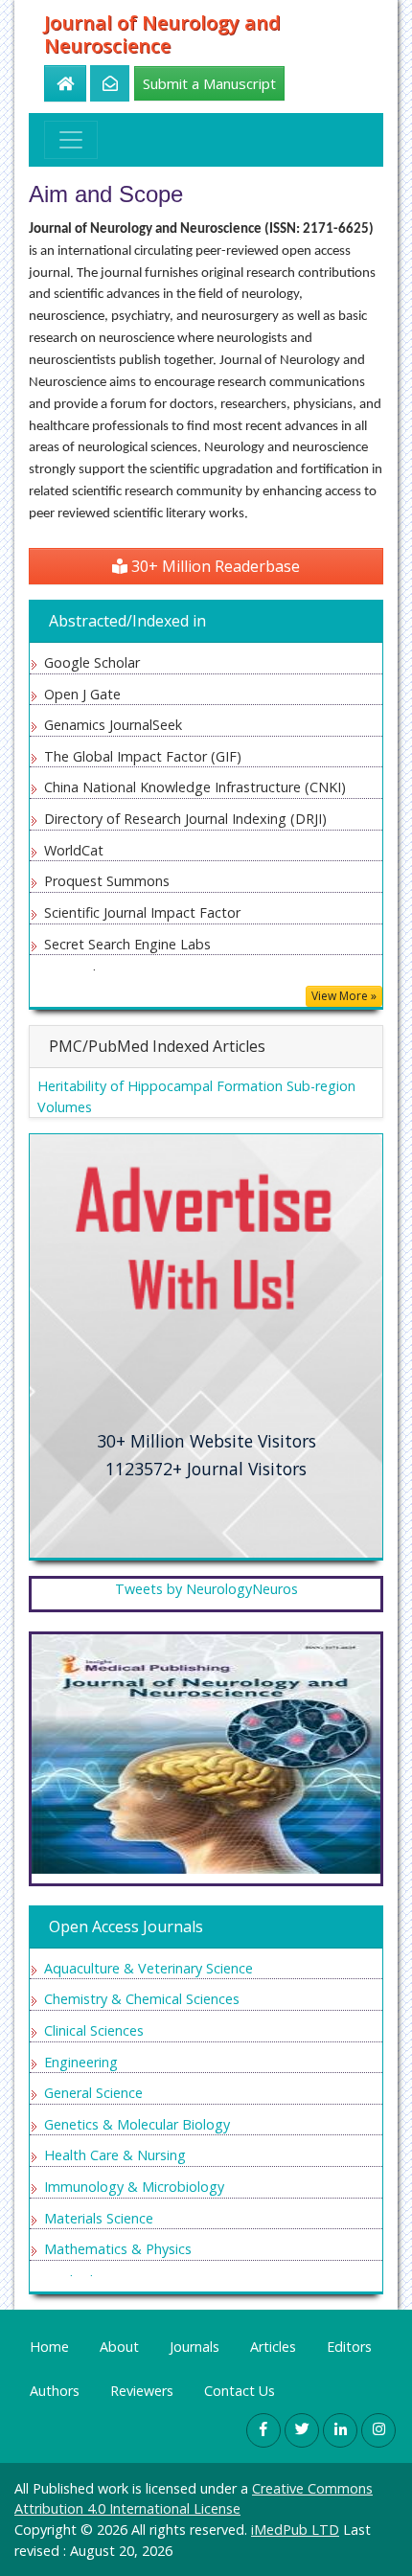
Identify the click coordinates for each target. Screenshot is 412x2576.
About (119, 2347)
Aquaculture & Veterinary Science (149, 1968)
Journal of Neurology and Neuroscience (162, 34)
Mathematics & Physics (118, 2249)
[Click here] (99, 83)
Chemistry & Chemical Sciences (142, 1999)
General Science (93, 2093)
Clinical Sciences (94, 2030)
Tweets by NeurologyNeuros (206, 1589)
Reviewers (142, 2391)
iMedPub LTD (295, 2530)
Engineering (81, 2062)
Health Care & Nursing (115, 2155)
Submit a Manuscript (209, 83)
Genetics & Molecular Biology (137, 2124)
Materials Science (99, 2218)
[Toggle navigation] (71, 140)
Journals (195, 2347)
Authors (55, 2391)
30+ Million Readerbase (214, 566)
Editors (349, 2347)
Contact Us (240, 2391)
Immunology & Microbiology (134, 2187)
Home (49, 2347)
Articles (273, 2347)
